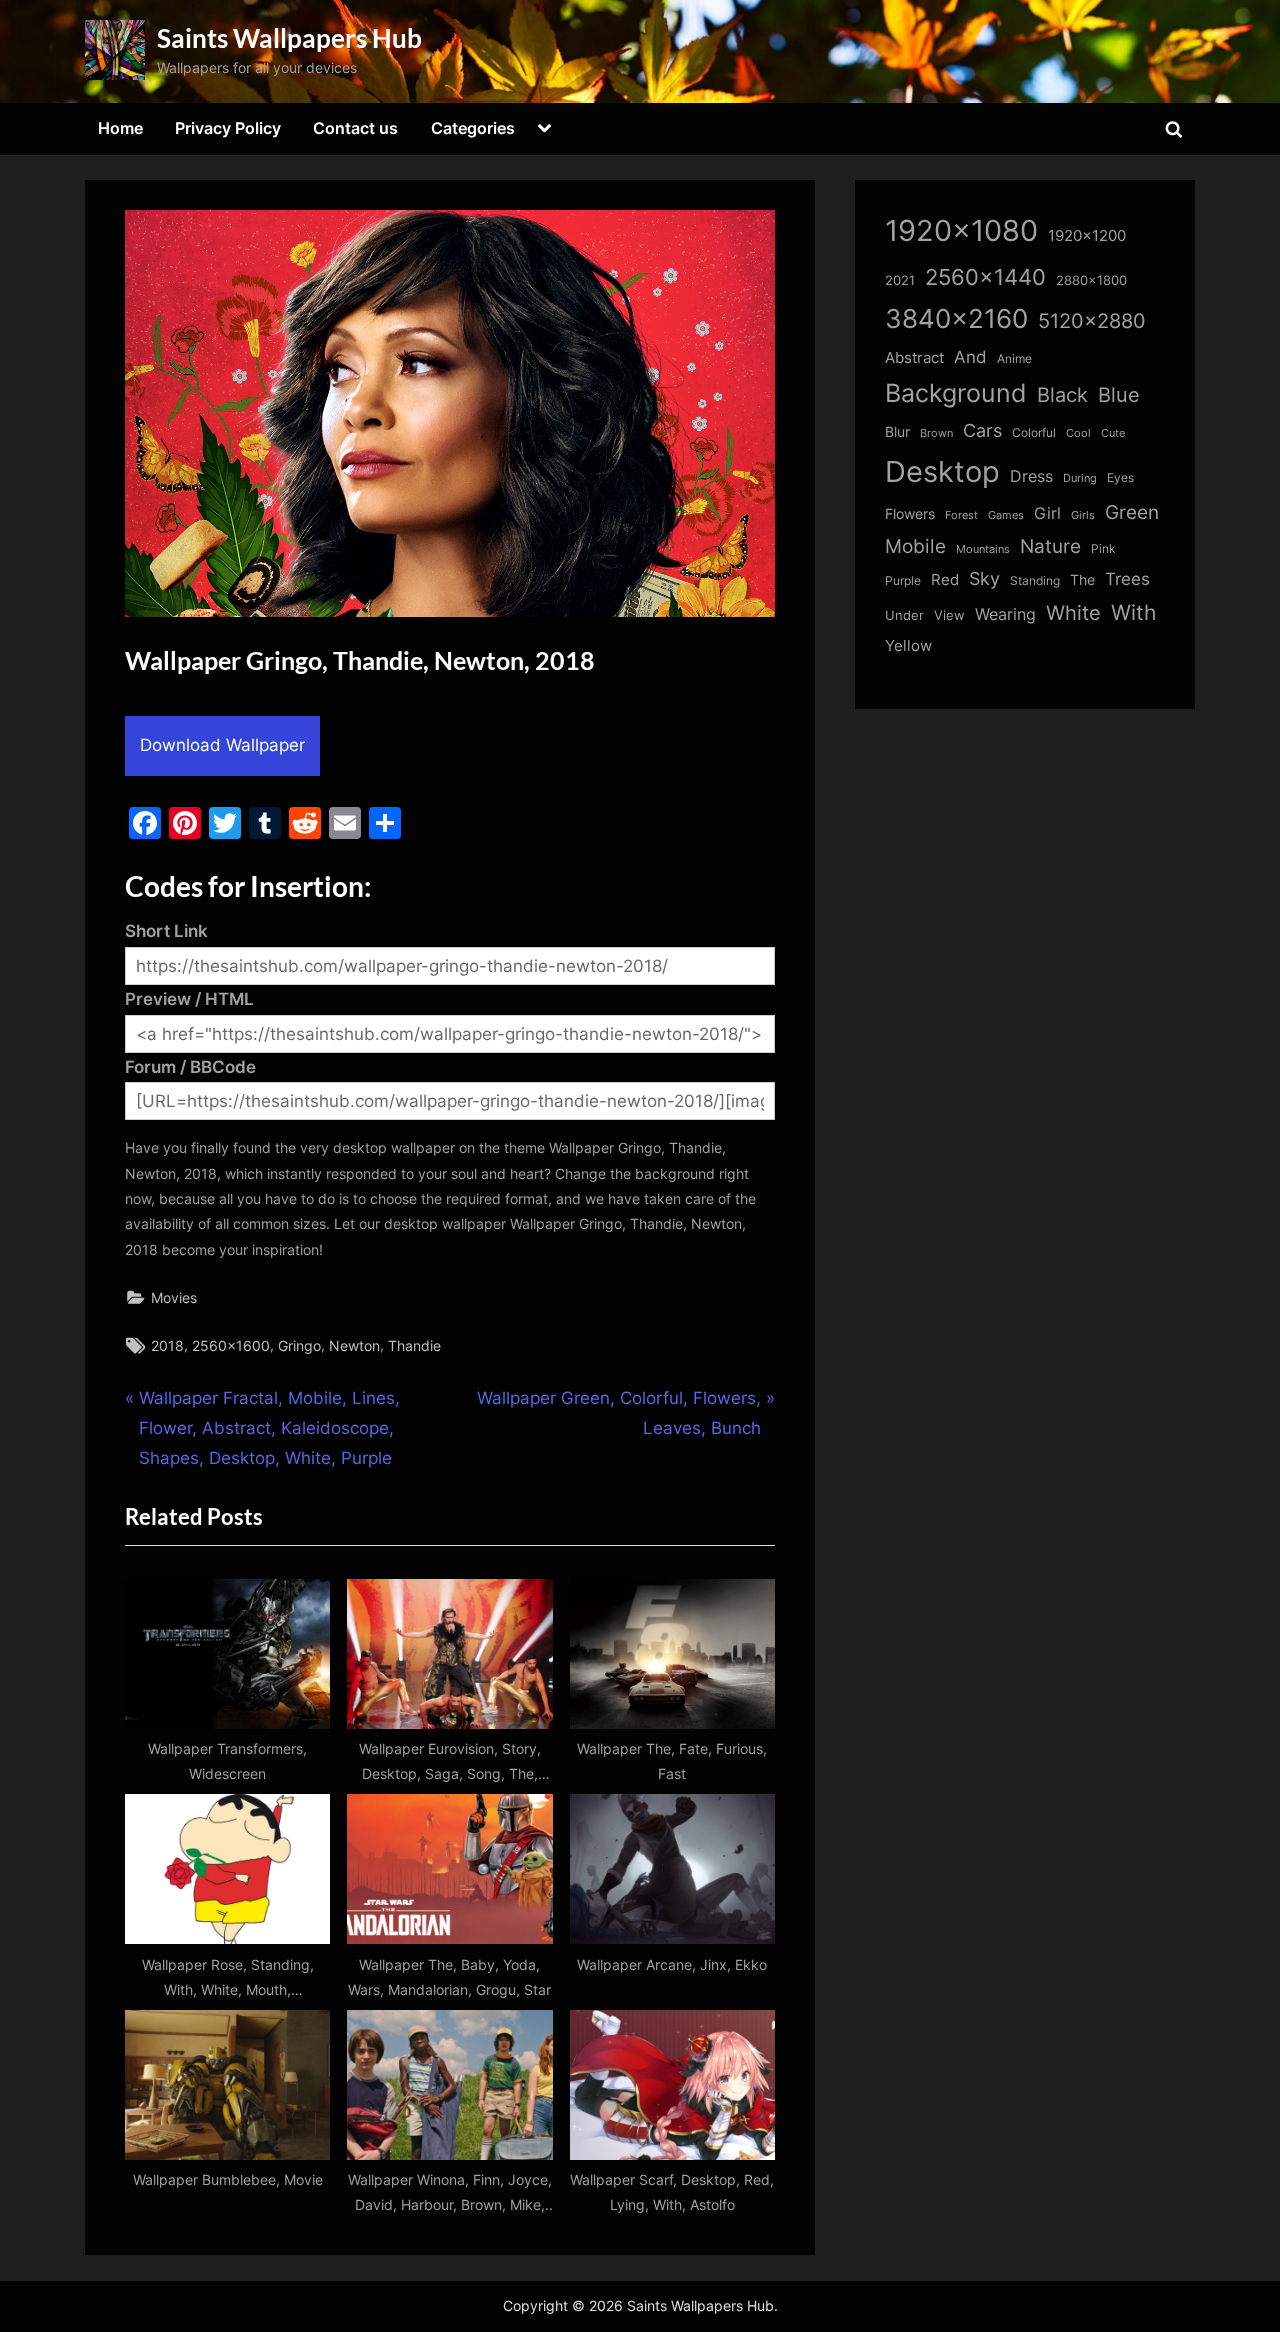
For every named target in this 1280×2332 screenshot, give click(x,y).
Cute (1113, 433)
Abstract (914, 357)
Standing (1035, 580)
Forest (961, 515)
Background (956, 393)
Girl (1047, 513)
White (1073, 612)
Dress (1031, 476)
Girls (1083, 515)
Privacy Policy (228, 128)
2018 (167, 1345)
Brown (936, 433)
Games (1006, 515)
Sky (984, 578)
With (1133, 612)
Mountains (983, 549)
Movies (174, 1297)
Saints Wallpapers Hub (289, 38)
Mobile (915, 546)
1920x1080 (961, 230)
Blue (1119, 394)
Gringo (299, 1345)
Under (904, 615)
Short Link (166, 931)
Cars (982, 430)
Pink (1103, 548)
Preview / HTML (189, 999)
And (970, 356)
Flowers (910, 514)
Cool (1078, 433)
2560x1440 (985, 276)
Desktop (942, 471)
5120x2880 (1092, 321)
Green (1132, 512)
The (1082, 579)
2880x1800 (1091, 280)
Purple (903, 581)
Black (1062, 395)
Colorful (1034, 432)
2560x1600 (231, 1345)
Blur (897, 432)
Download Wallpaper (222, 745)
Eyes (1120, 477)
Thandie (414, 1345)
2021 (900, 280)
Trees (1127, 579)
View (949, 615)
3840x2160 (956, 318)
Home (120, 128)
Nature (1050, 546)
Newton (354, 1345)
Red (945, 579)
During (1080, 478)
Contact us (355, 128)
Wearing (1005, 614)
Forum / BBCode (190, 1067)
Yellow (908, 646)
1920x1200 (1087, 236)
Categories (473, 128)
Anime (1014, 358)
